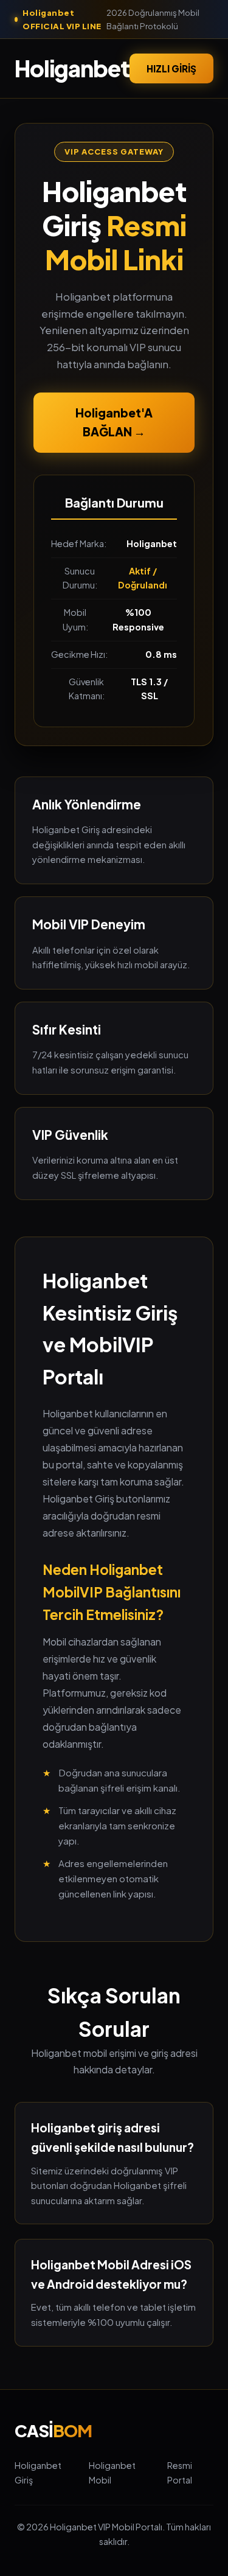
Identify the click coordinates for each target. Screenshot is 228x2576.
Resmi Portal (180, 2473)
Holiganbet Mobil (112, 2473)
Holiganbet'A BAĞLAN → (114, 422)
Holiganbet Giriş (38, 2473)
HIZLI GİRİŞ (171, 68)
